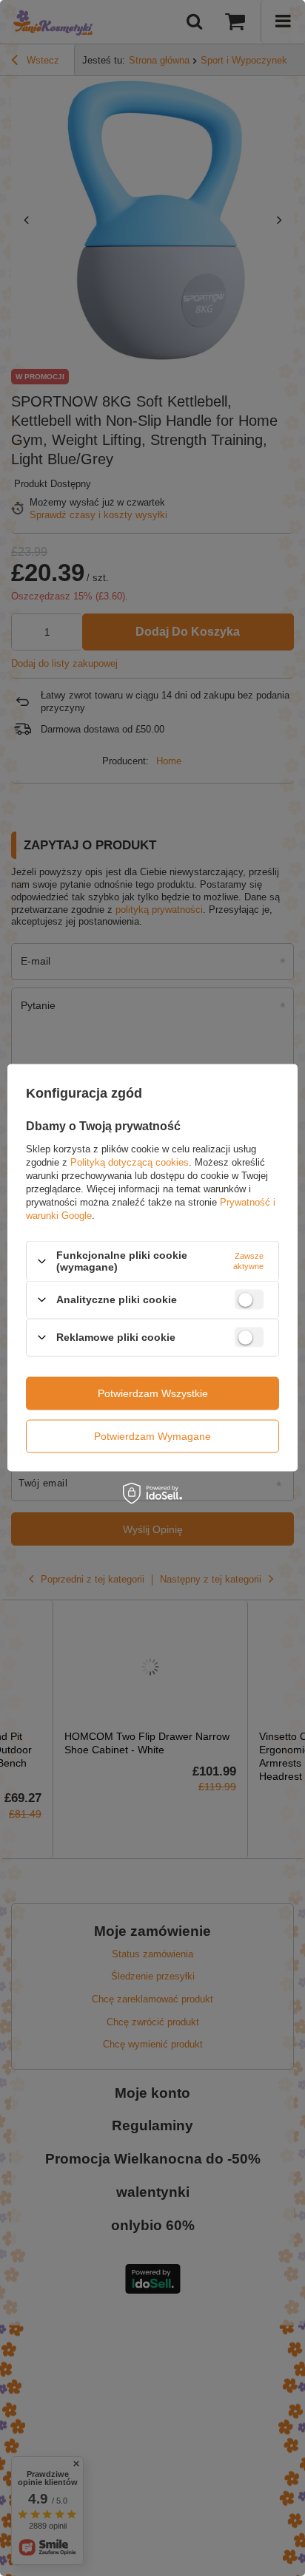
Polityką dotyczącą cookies (130, 1162)
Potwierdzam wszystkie (153, 1393)
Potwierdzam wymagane (152, 1436)
